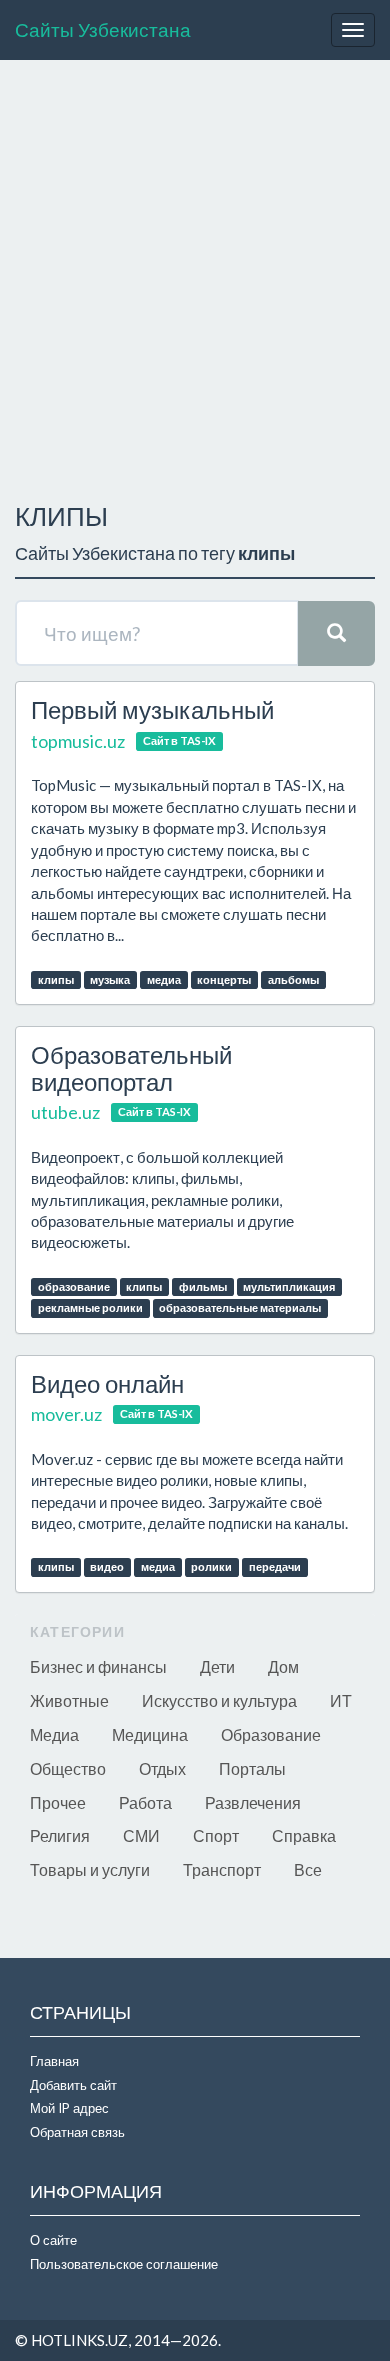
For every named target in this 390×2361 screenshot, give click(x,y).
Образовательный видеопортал (131, 1067)
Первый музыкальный (152, 709)
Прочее (58, 1802)
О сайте (53, 2240)
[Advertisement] (195, 276)
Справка (304, 1835)
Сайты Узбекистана (103, 29)
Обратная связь (77, 2132)
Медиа (54, 1734)
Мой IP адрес (69, 2108)
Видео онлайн (107, 1383)
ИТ (341, 1700)
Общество (68, 1768)
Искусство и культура (219, 1700)
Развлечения (253, 1802)
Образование (271, 1734)
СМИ (141, 1835)
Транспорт (222, 1869)
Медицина (150, 1734)
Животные (69, 1700)
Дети (217, 1666)
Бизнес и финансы (98, 1666)
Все (308, 1869)
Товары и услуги (90, 1869)
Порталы (252, 1768)
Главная (54, 2061)
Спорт (216, 1835)
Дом (283, 1666)
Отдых (162, 1768)
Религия (60, 1835)
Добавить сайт (73, 2085)
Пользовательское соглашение (124, 2264)
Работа (145, 1802)
